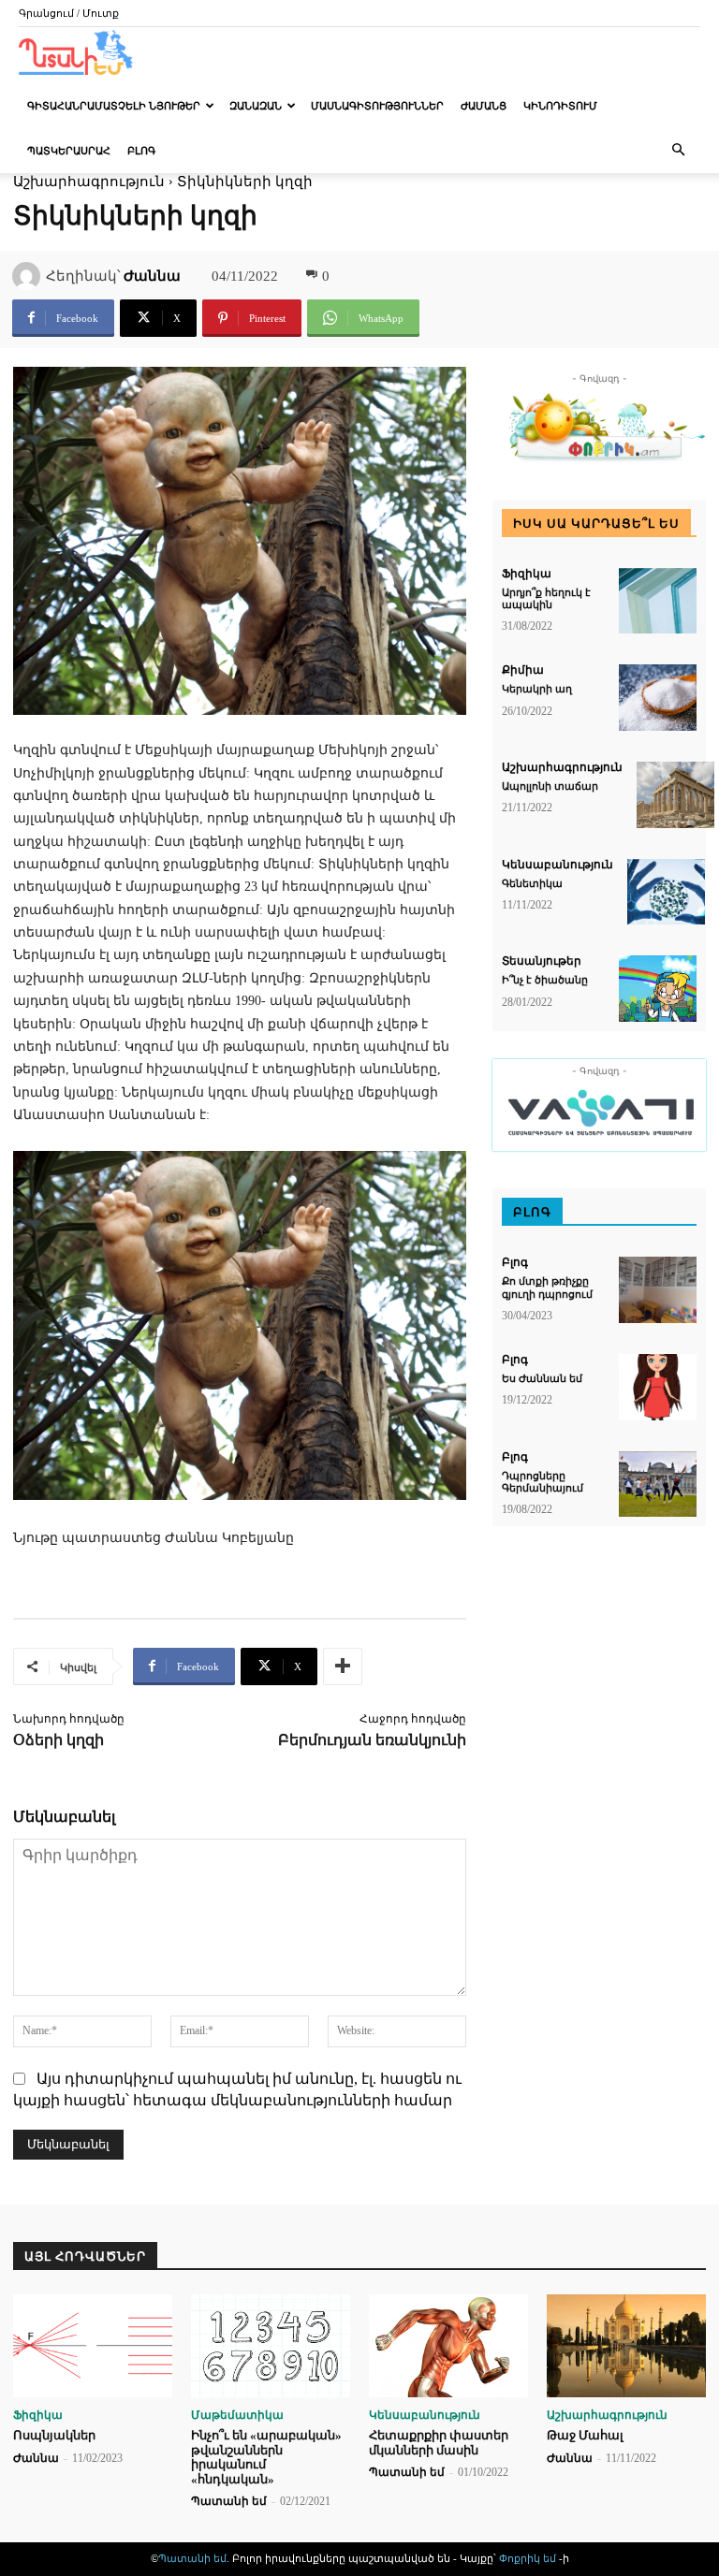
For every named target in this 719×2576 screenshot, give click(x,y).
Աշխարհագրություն (562, 767)
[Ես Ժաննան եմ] (658, 1387)
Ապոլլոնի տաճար (550, 786)
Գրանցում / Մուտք (69, 13)
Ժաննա (152, 276)
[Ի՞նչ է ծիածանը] (658, 989)
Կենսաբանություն (558, 865)
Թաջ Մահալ (585, 2435)
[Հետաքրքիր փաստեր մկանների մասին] (448, 2346)
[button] (678, 150)
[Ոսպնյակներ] (93, 2346)
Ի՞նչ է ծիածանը (545, 980)
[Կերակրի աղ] (658, 698)
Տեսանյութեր (542, 961)
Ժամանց (484, 106)
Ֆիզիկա (527, 574)
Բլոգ (141, 151)
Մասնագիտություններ (377, 106)
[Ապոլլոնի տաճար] (675, 795)
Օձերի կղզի (59, 1740)
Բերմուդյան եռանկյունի (372, 1740)
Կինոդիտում (560, 106)
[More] (343, 1666)
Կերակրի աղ (537, 689)
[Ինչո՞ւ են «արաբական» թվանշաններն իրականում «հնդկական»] (271, 2346)
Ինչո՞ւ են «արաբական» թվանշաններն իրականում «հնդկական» (266, 2457)
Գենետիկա (532, 883)
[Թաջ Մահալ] (626, 2346)
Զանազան (256, 106)
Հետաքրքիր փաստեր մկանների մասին (439, 2443)
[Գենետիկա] (666, 892)
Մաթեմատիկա (237, 2415)
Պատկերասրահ (69, 151)
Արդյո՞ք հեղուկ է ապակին (546, 598)
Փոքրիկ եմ (529, 2558)
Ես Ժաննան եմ (542, 1378)
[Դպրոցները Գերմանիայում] (658, 1484)
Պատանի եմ (229, 2501)
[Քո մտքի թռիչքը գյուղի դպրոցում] (658, 1290)
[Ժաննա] (29, 276)
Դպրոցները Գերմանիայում (543, 1482)
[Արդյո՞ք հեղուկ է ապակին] (658, 601)
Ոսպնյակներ (54, 2435)
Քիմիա (523, 670)
